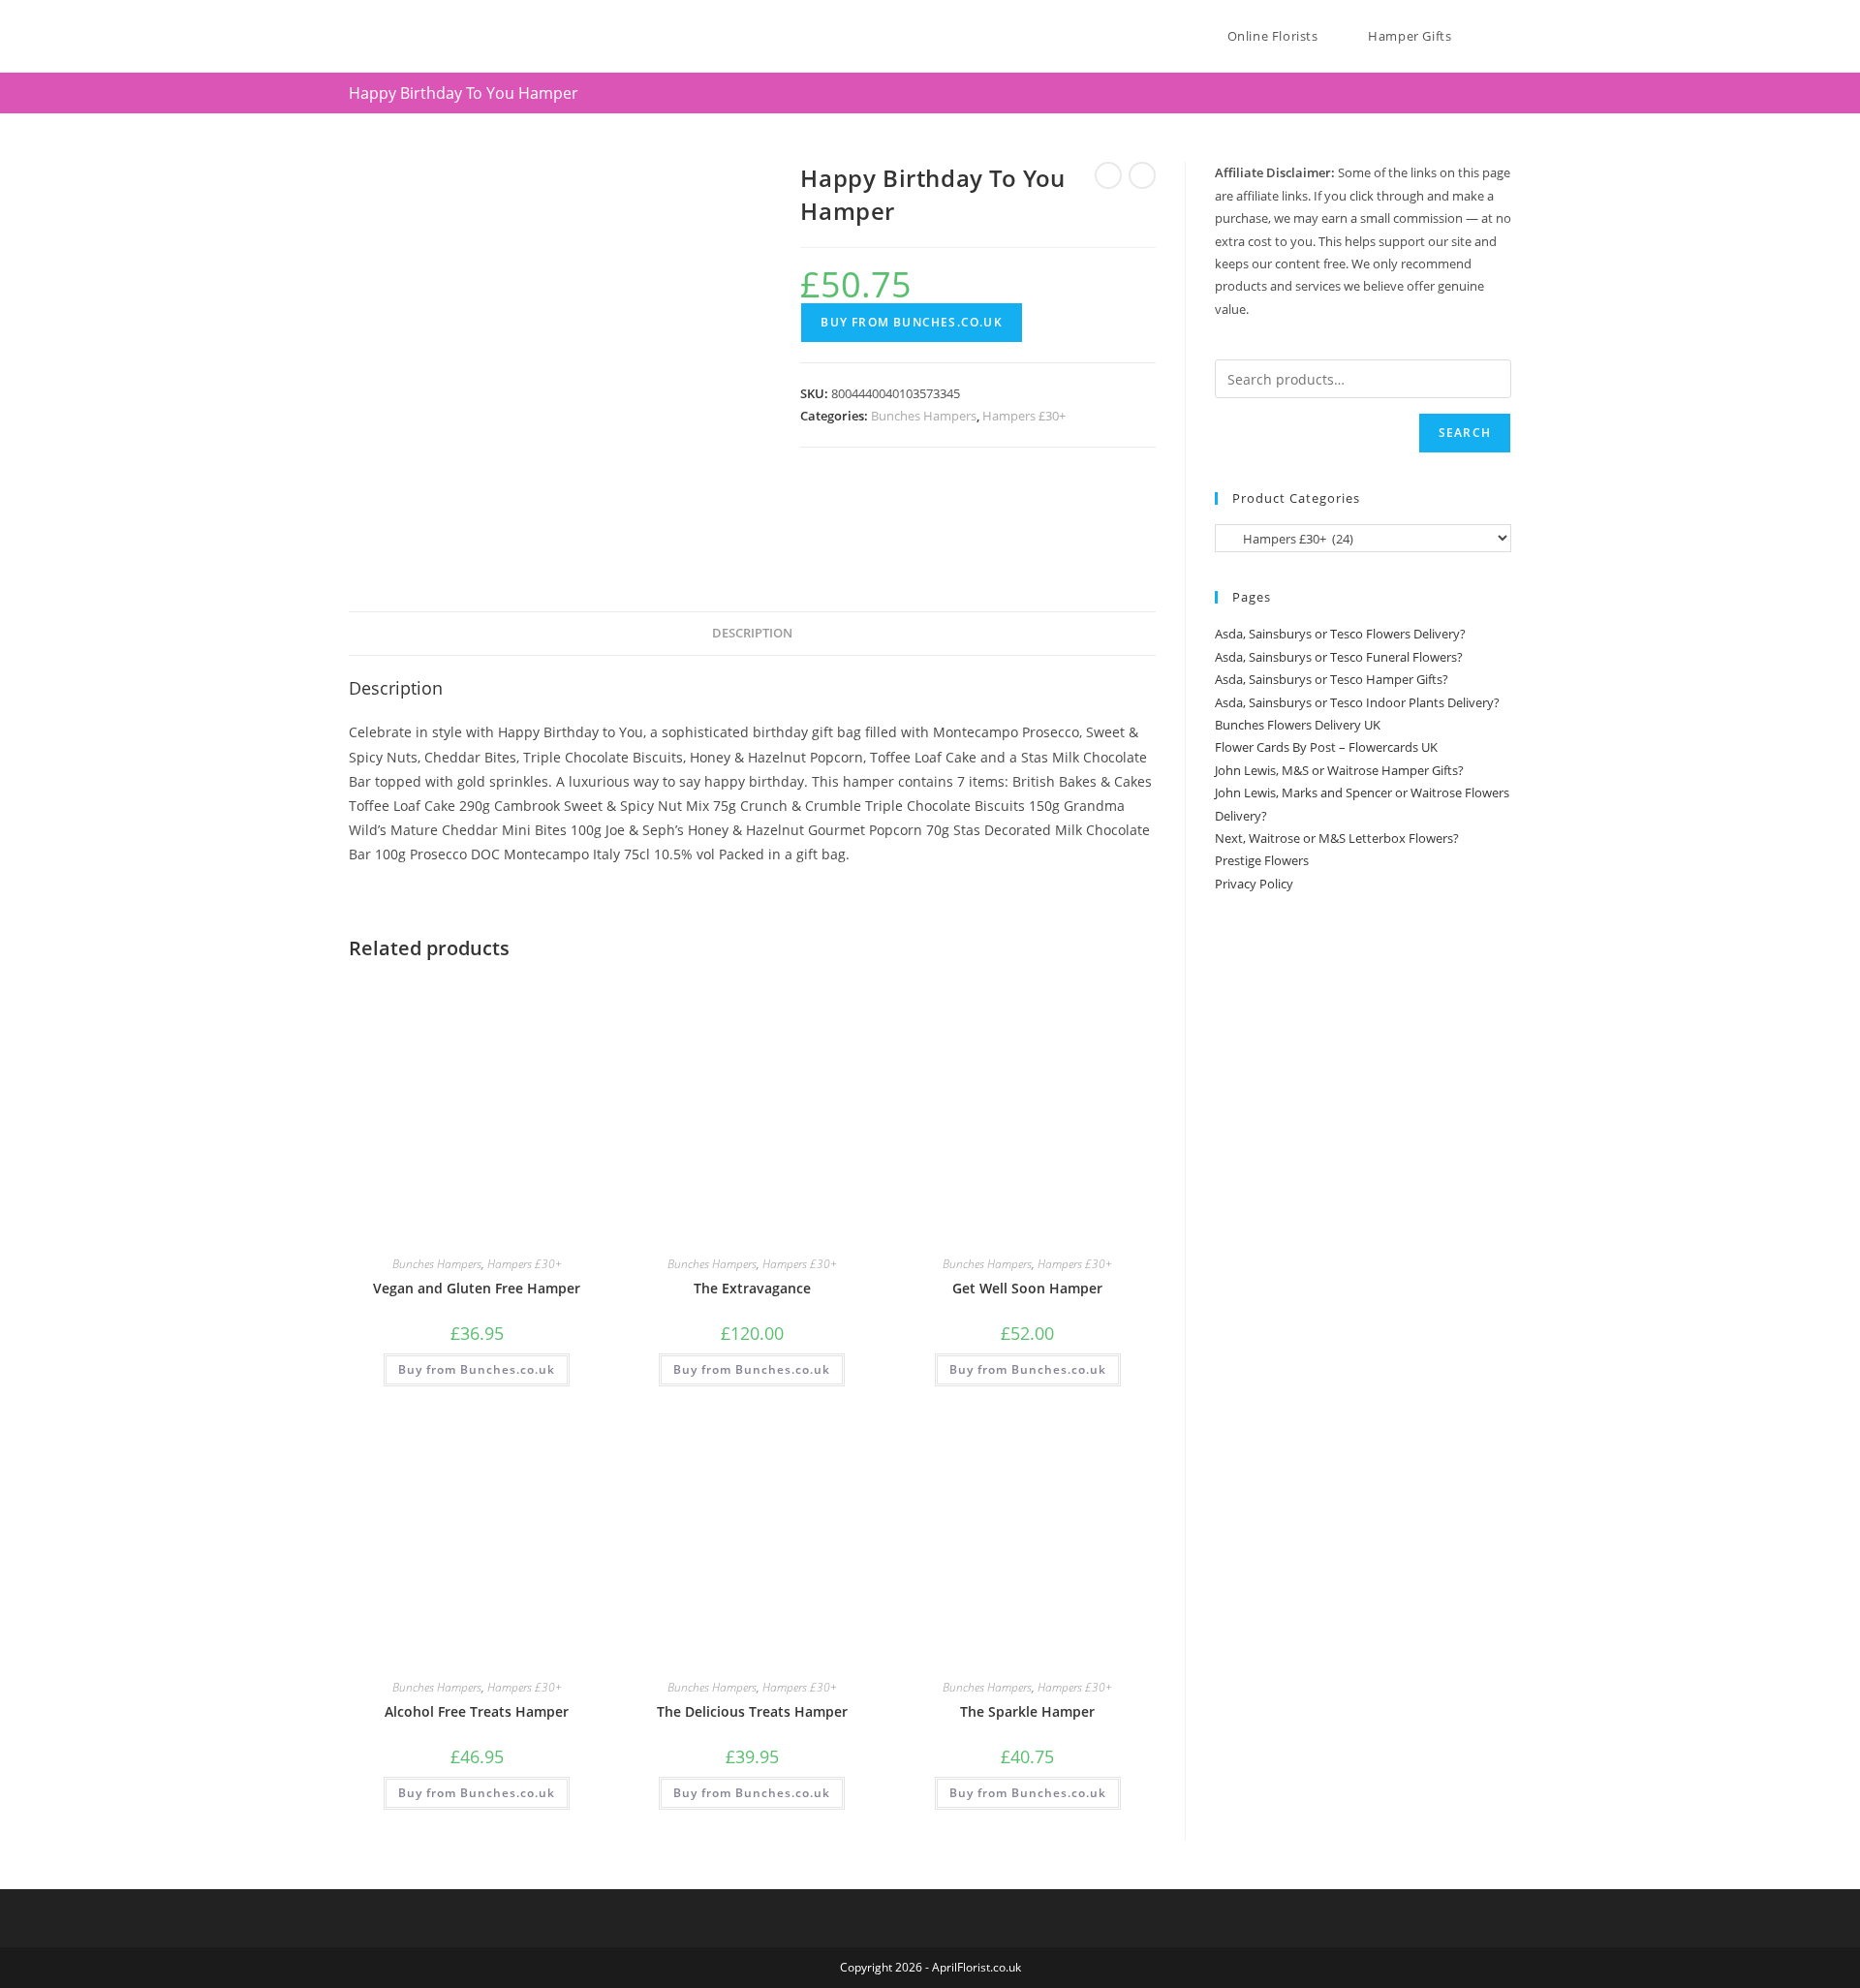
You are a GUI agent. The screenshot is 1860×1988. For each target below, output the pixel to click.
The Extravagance (752, 1288)
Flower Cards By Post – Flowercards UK (1326, 747)
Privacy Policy (1254, 884)
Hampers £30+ (1024, 416)
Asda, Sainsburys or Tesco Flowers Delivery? (1340, 634)
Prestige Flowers (1262, 860)
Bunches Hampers (924, 416)
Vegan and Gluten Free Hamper (477, 1288)
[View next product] (1142, 175)
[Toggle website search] (1506, 36)
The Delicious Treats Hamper (752, 1711)
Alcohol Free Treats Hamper (477, 1711)
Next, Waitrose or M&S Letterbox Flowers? (1337, 838)
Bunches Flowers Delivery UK (1298, 725)
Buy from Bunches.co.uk (911, 322)
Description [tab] (752, 633)
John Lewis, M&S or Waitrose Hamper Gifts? (1339, 770)
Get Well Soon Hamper (1027, 1288)
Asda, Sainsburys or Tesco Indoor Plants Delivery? (1357, 702)
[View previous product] (1108, 175)
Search (1465, 433)
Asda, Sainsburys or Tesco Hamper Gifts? (1332, 679)
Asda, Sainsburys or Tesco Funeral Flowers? (1339, 657)
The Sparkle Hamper (1027, 1711)
